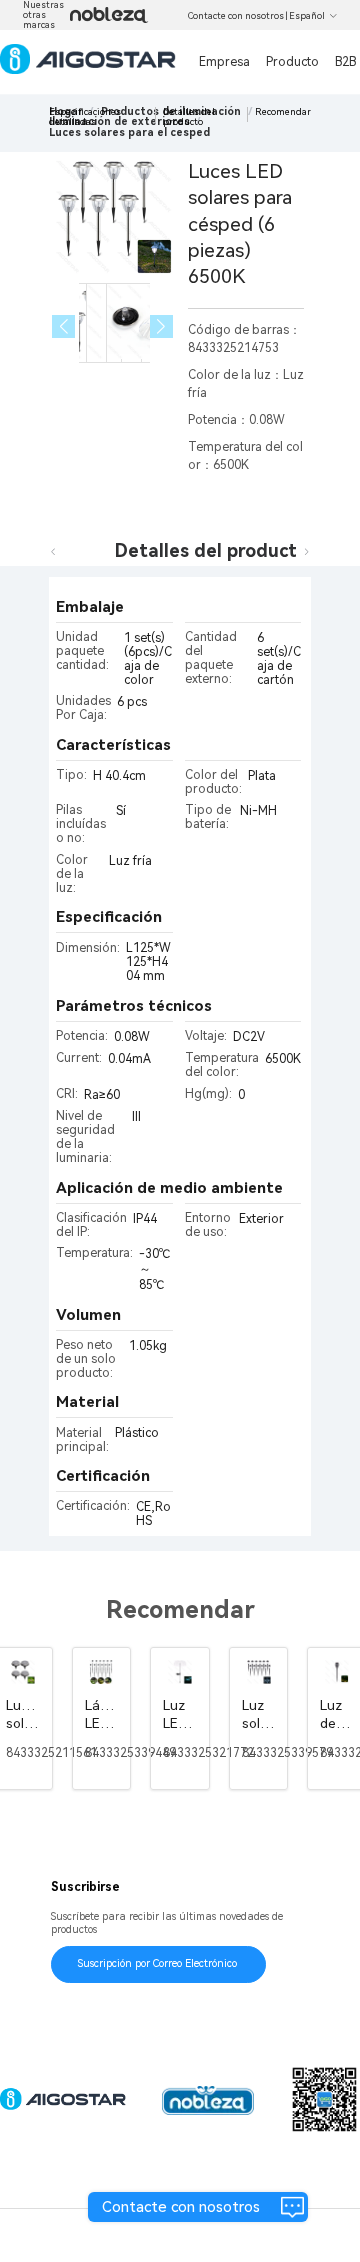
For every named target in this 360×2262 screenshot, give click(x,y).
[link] (129, 132)
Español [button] (307, 16)
